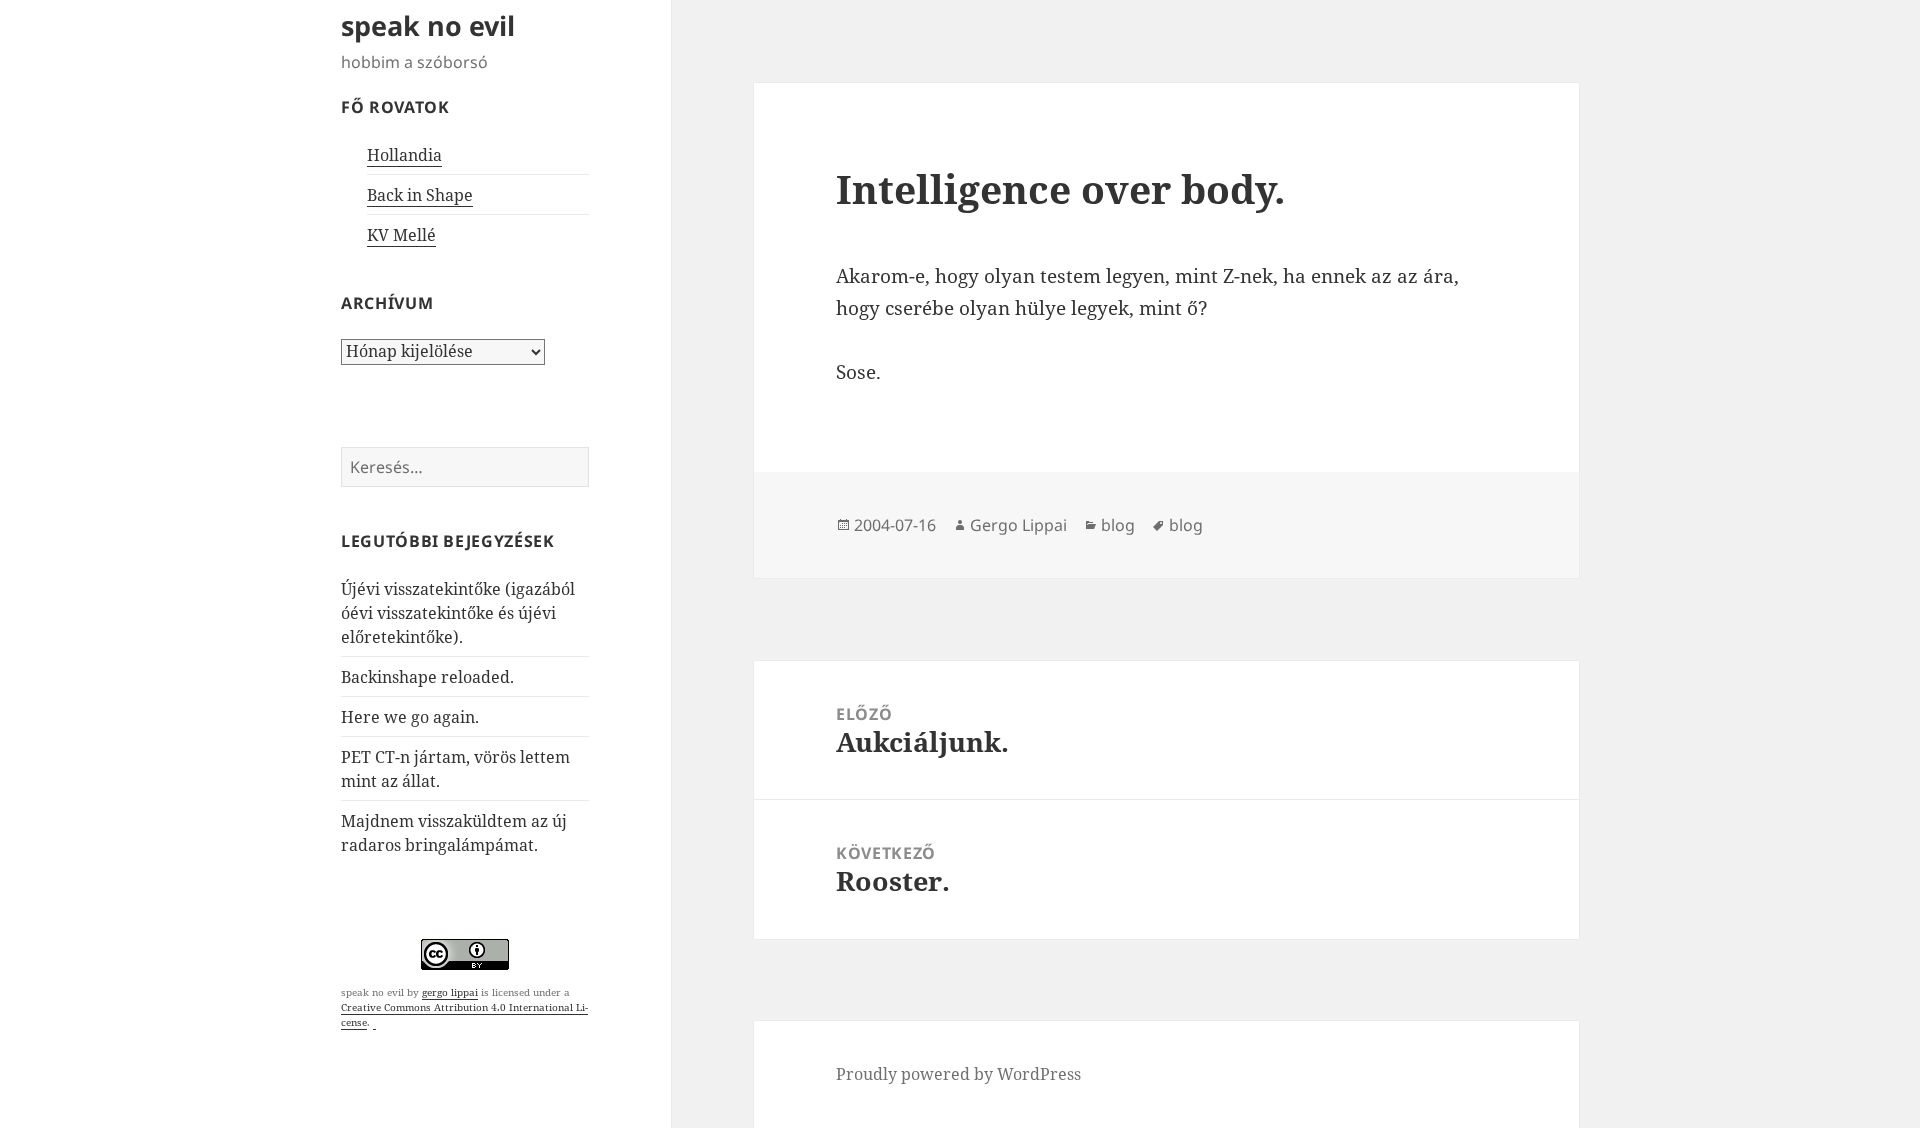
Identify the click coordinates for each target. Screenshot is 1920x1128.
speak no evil (428, 25)
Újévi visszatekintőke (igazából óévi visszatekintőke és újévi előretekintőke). (458, 613)
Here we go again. (410, 717)
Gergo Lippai (1018, 525)
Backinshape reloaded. (427, 677)
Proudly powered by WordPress (958, 1074)
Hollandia (404, 155)
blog (1118, 525)
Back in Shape (420, 195)
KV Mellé (401, 235)
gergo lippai (450, 992)
